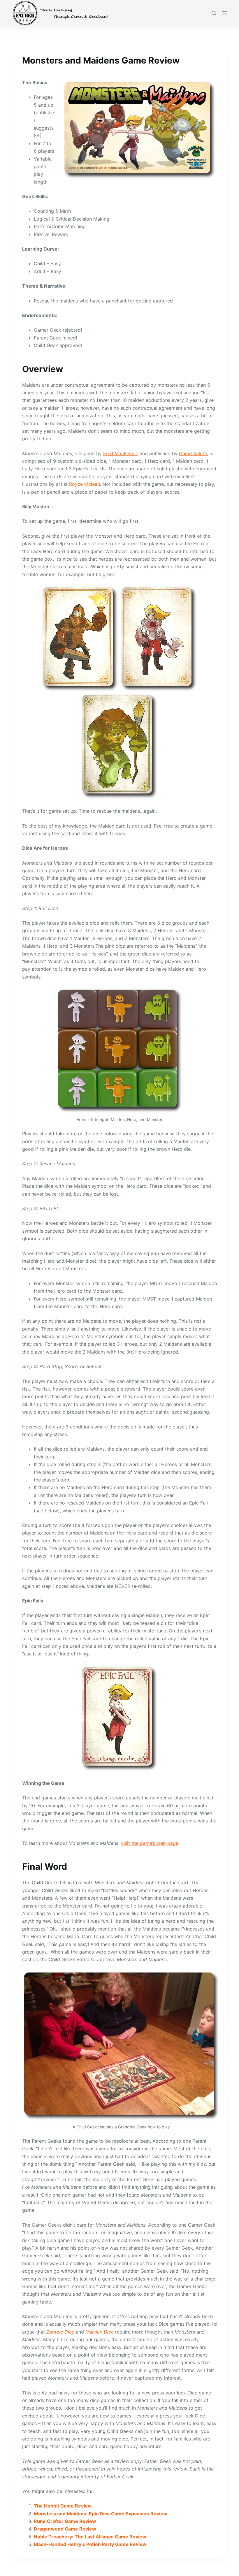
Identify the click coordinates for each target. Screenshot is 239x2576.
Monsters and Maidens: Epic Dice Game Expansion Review (101, 2514)
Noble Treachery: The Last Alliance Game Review (90, 2537)
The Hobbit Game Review (63, 2506)
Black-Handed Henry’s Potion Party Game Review (90, 2544)
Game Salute (193, 453)
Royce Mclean (85, 484)
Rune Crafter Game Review (65, 2521)
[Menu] (224, 13)
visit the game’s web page (150, 1843)
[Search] (214, 13)
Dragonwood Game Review (65, 2529)
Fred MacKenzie (121, 453)
